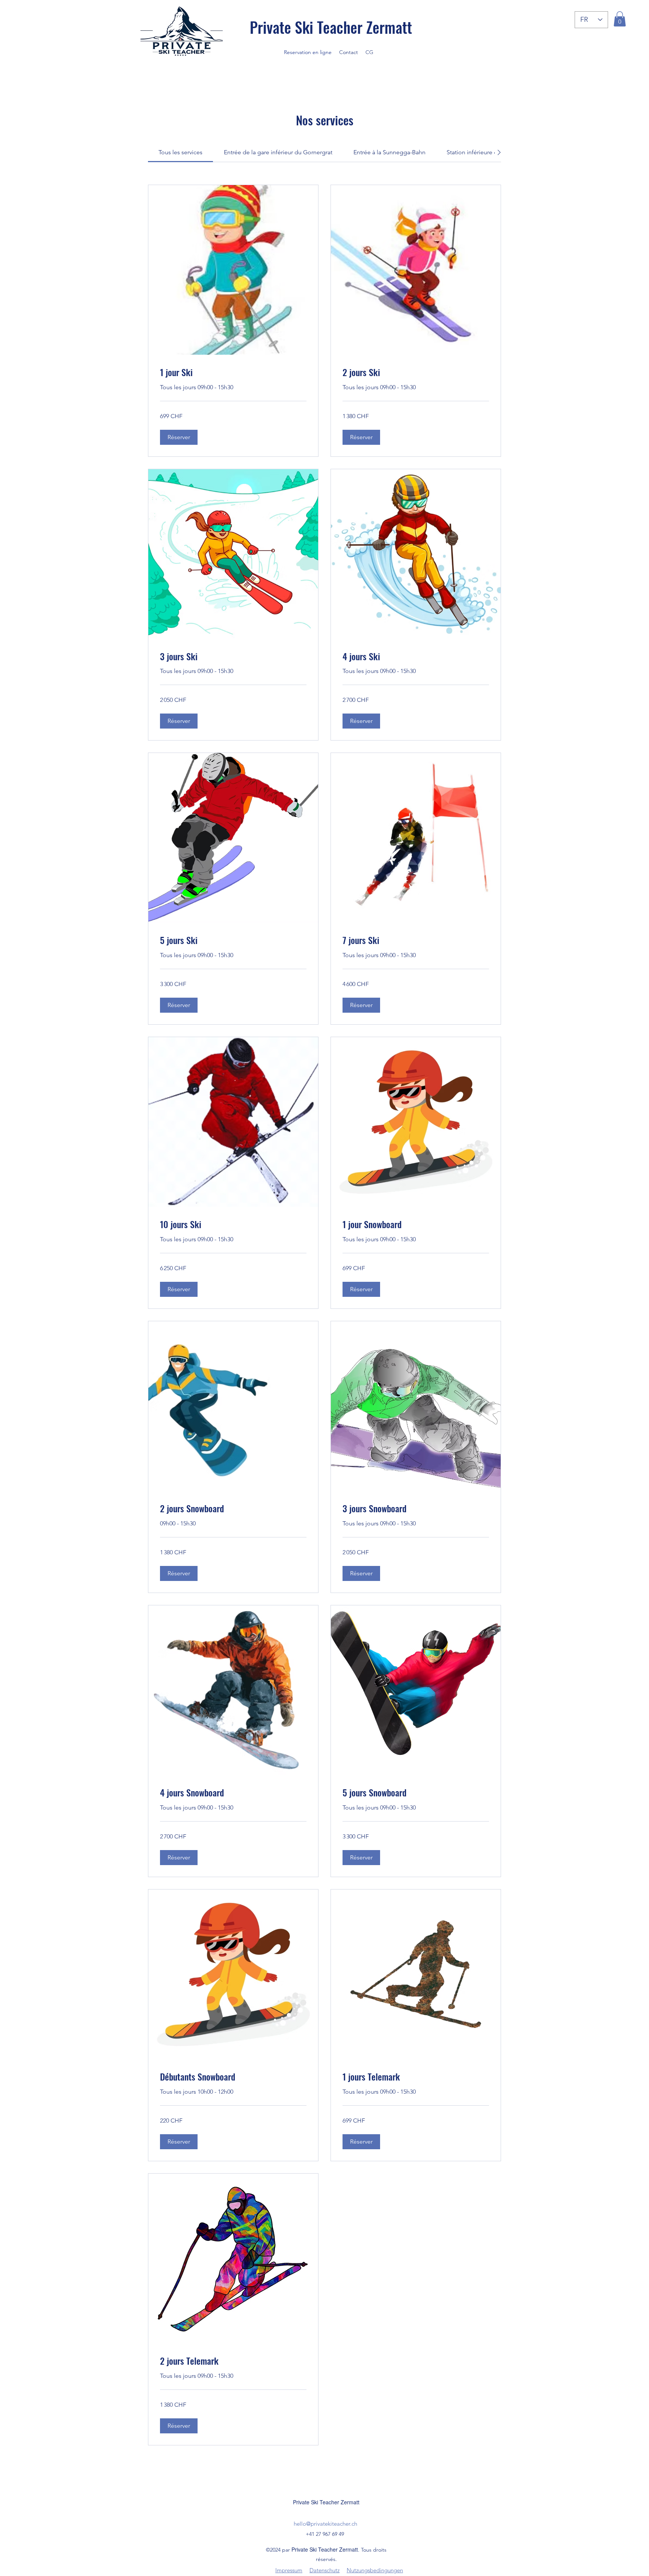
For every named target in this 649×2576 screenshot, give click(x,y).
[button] (620, 19)
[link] (180, 152)
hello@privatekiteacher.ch (325, 2524)
